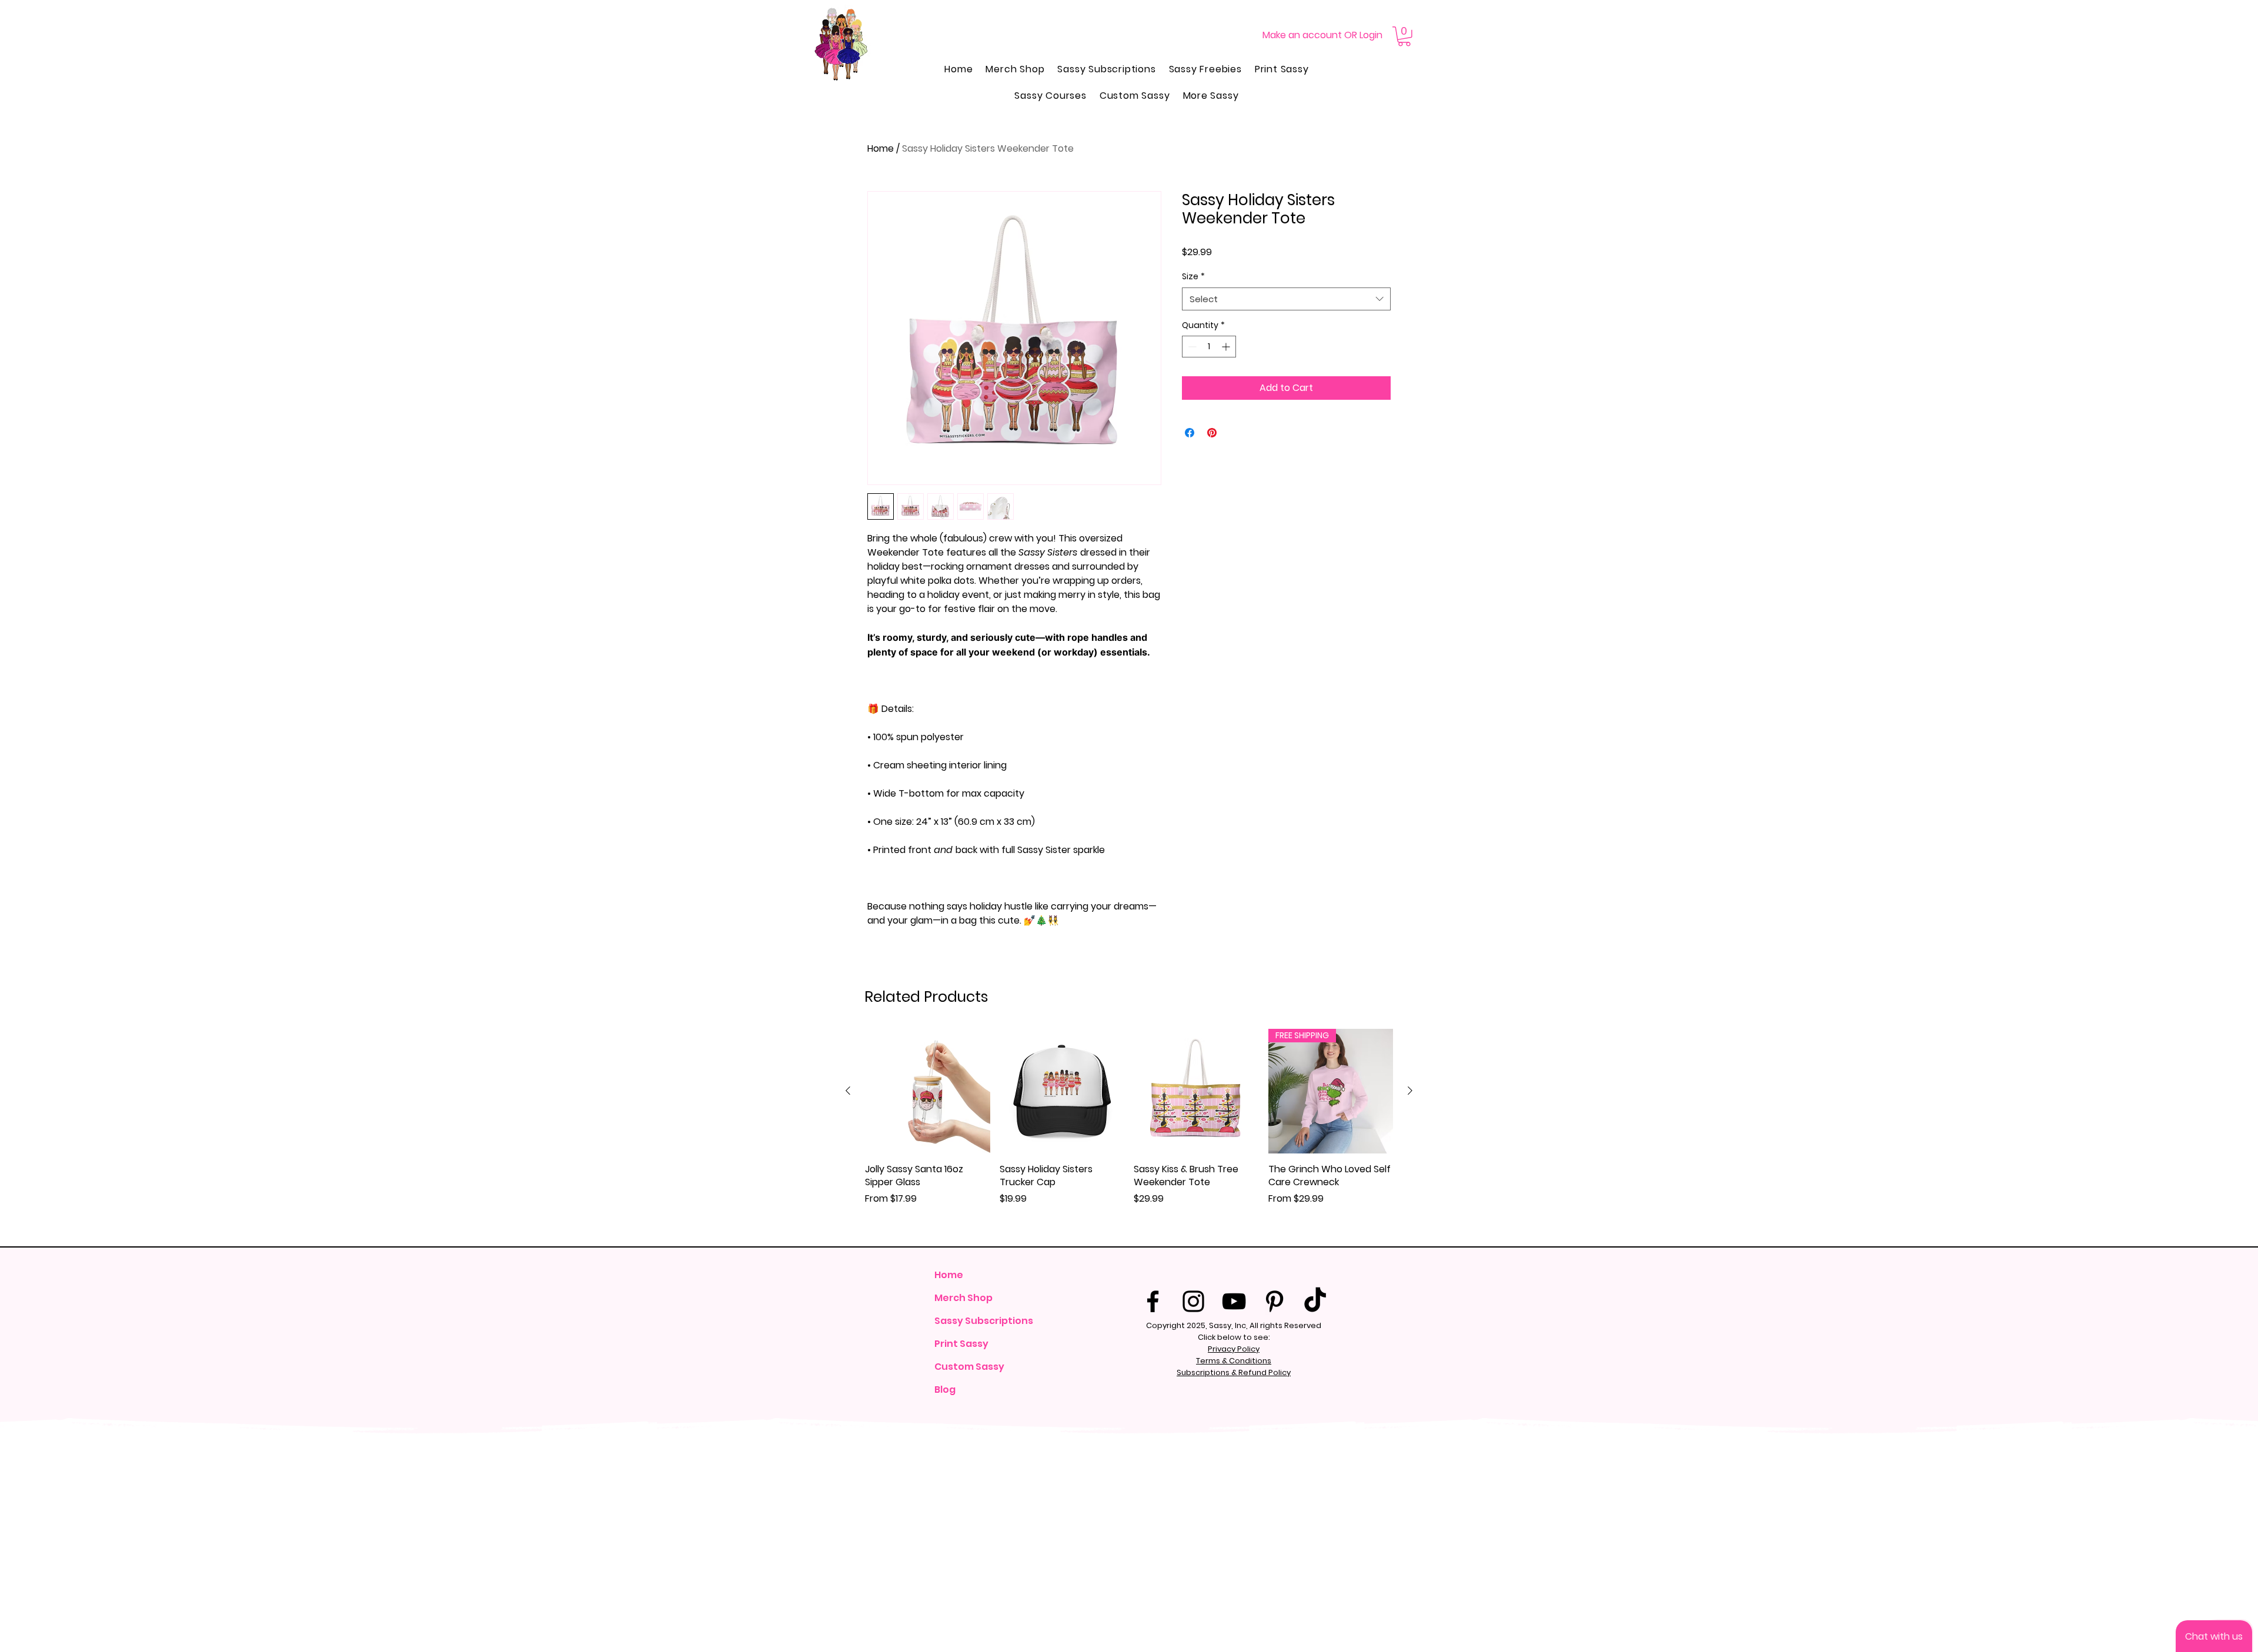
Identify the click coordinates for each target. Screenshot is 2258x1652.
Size (1193, 277)
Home (881, 148)
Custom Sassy (969, 1367)
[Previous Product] (848, 1091)
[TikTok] (1315, 1301)
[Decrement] (1191, 347)
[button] (1404, 36)
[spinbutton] (1209, 347)
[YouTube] (1234, 1301)
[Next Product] (1410, 1091)
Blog (945, 1390)
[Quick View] (928, 1091)
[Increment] (1227, 347)
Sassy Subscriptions (983, 1321)
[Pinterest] (1275, 1301)
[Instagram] (1193, 1301)
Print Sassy (961, 1344)
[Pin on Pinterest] (1212, 433)
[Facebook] (1153, 1301)
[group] (1129, 1133)
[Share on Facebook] (1190, 433)
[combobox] (1286, 299)
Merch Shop (963, 1298)
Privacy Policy (1234, 1349)
